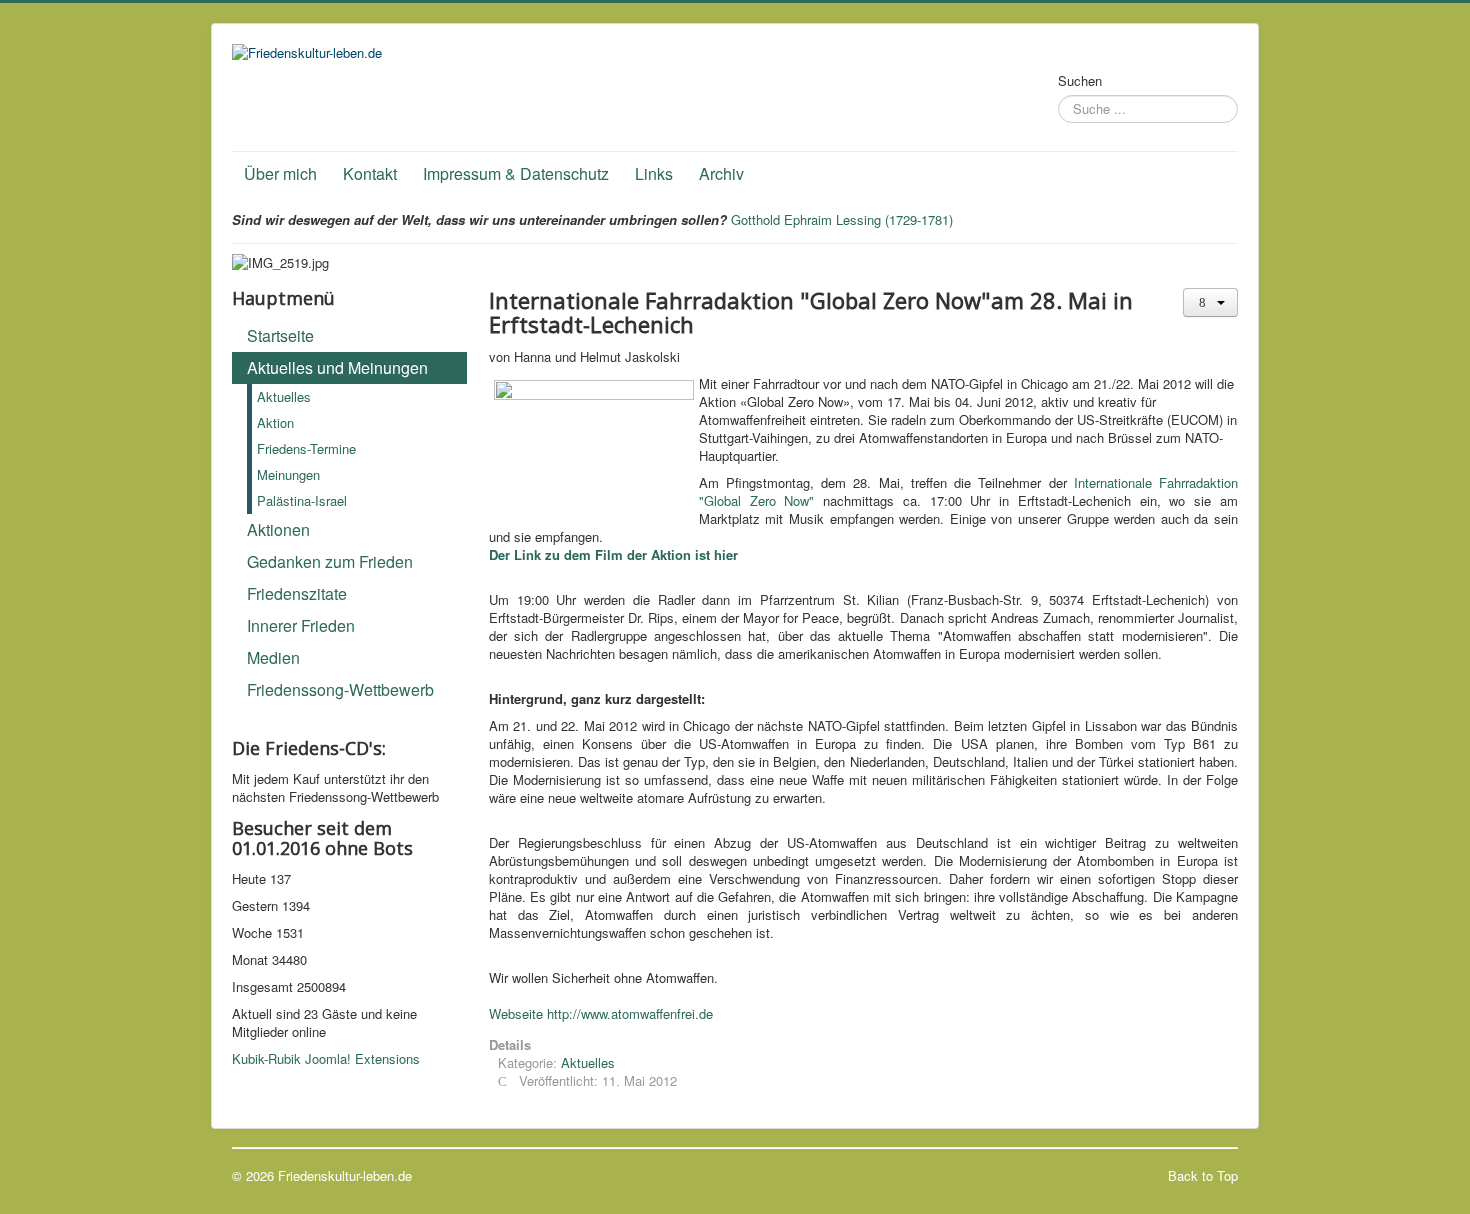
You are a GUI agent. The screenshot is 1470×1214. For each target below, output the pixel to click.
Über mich (280, 173)
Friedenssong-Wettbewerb (340, 689)
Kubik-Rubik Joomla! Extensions (326, 1058)
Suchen (1080, 81)
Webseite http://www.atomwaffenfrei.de (601, 1013)
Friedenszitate (297, 593)
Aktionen (278, 529)
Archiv (721, 173)
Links (654, 173)
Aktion (275, 422)
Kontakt (370, 173)
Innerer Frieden (301, 625)
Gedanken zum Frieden (330, 561)
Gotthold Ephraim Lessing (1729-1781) (842, 219)
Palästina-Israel (302, 500)
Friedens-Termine (306, 448)
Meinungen (288, 474)
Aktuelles (284, 396)
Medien (273, 657)
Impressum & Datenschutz (516, 173)
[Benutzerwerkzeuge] (1210, 302)
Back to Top (1203, 1175)
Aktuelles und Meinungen (337, 367)
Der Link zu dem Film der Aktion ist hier (613, 554)
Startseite (280, 335)
